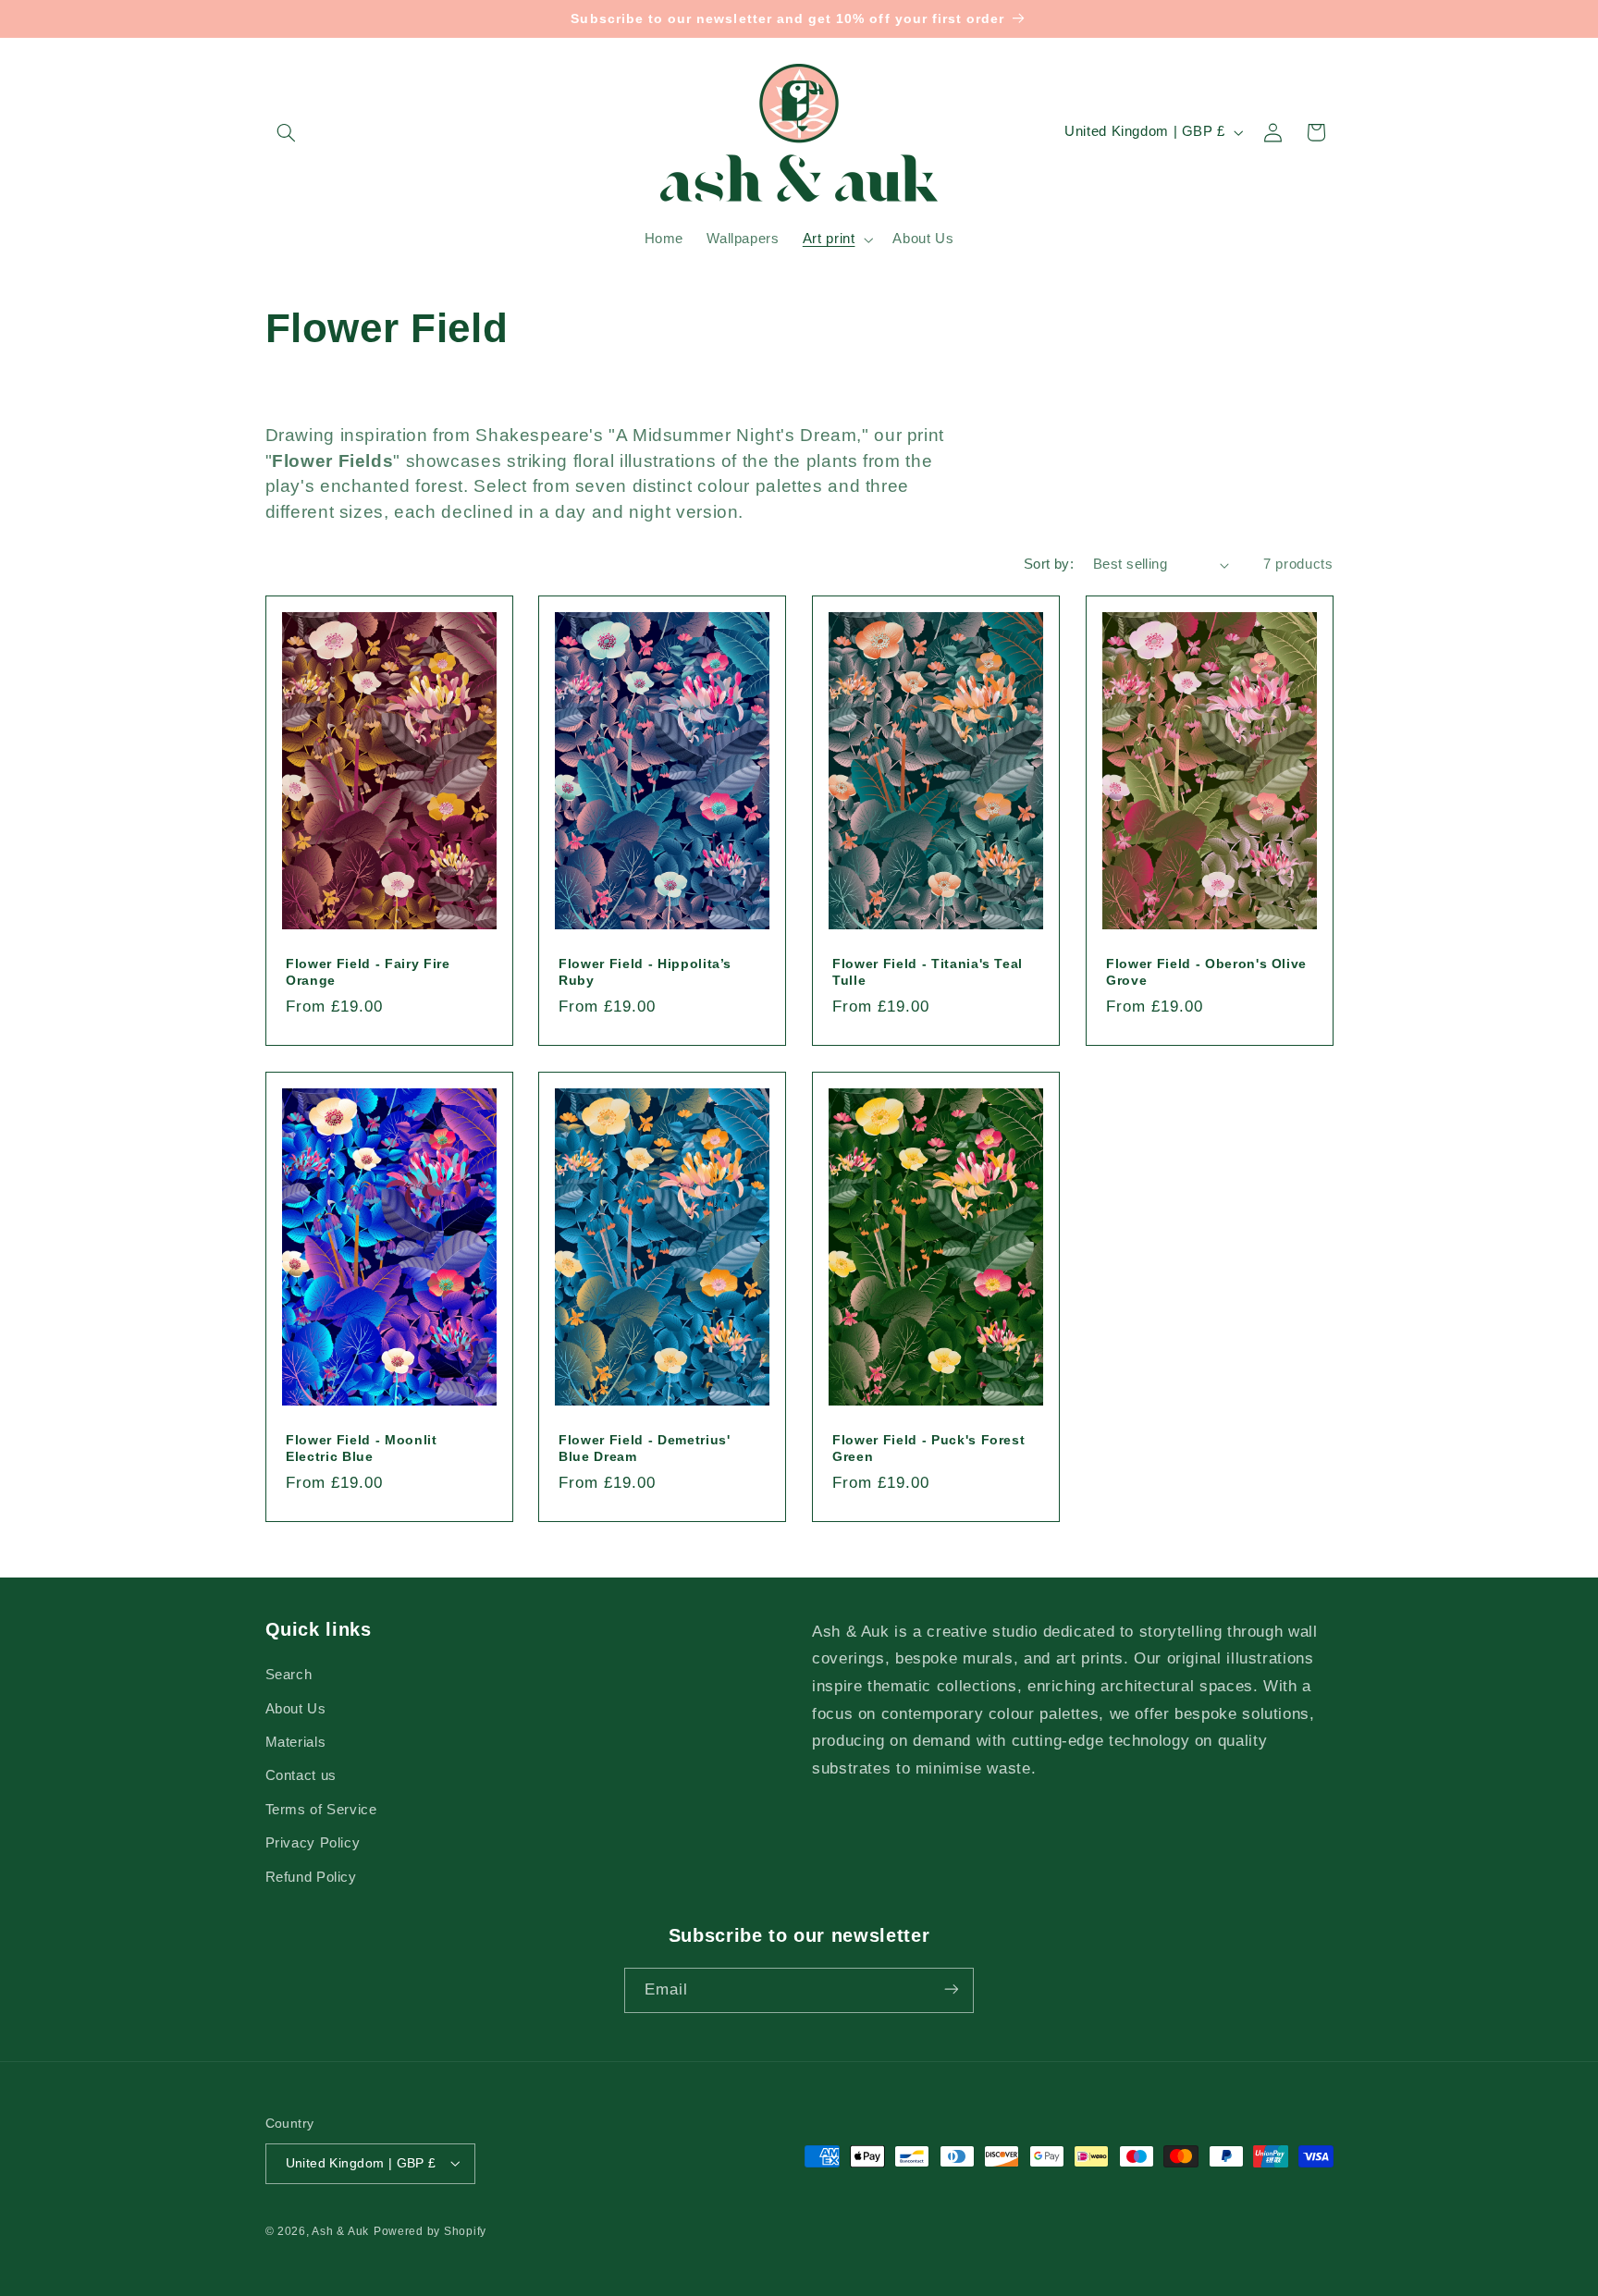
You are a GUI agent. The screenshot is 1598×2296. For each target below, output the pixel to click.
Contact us (301, 1776)
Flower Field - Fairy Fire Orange (368, 971)
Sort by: (1049, 564)
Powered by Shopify (430, 2230)
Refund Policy (311, 1877)
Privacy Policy (313, 1844)
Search (289, 1676)
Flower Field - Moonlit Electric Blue (362, 1448)
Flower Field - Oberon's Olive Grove (1206, 971)
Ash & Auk (340, 2230)
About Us (296, 1709)
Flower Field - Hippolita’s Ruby (645, 971)
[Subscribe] (952, 1989)
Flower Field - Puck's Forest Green (928, 1448)
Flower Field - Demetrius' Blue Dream (645, 1448)
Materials (296, 1742)
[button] (287, 132)
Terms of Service (321, 1810)
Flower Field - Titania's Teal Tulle (928, 971)
